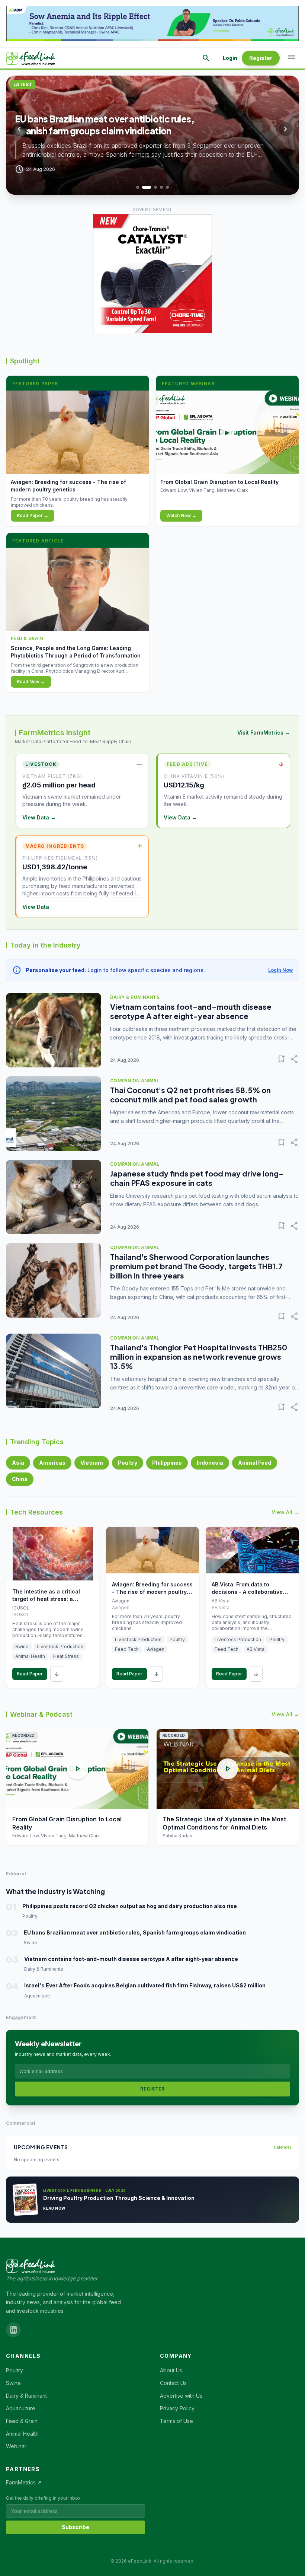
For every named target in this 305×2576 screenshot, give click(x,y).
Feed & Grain (22, 2421)
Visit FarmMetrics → (264, 733)
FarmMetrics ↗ (24, 2482)
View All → (285, 1512)
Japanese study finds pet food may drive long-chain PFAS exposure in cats (197, 1178)
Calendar (282, 2147)
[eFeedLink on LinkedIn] (13, 2330)
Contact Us (173, 2383)
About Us (171, 2370)
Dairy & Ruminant (26, 2396)
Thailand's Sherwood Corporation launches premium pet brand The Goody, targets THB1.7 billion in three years (196, 1266)
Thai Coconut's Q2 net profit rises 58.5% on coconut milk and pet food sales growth (190, 1095)
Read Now (54, 2208)
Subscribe (76, 2527)
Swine (13, 2383)
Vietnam (92, 1463)
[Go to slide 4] (161, 187)
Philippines (167, 1463)
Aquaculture (21, 2408)
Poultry (128, 1463)
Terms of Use (176, 2421)
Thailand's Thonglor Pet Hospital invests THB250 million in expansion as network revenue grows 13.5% (199, 1357)
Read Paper (30, 1674)
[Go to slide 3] (152, 187)
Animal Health (22, 2434)
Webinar (16, 2446)
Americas (52, 1463)
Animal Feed (255, 1463)
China (20, 1479)
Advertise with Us (181, 2396)
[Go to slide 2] (144, 187)
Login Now (280, 970)
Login (230, 58)
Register (261, 58)
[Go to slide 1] (138, 187)
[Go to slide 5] (167, 187)
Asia (18, 1463)
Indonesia (210, 1463)
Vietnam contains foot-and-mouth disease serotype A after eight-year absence (191, 1011)
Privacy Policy (177, 2408)
